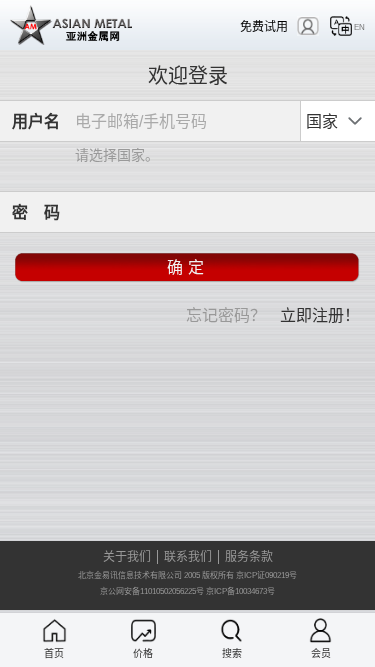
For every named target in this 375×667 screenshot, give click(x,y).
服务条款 (249, 557)
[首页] (54, 630)
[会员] (320, 630)
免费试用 (264, 26)
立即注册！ (320, 314)
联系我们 (188, 557)
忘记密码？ (226, 314)
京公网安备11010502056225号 (152, 591)
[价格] (143, 630)
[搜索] (231, 630)
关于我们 (127, 557)
